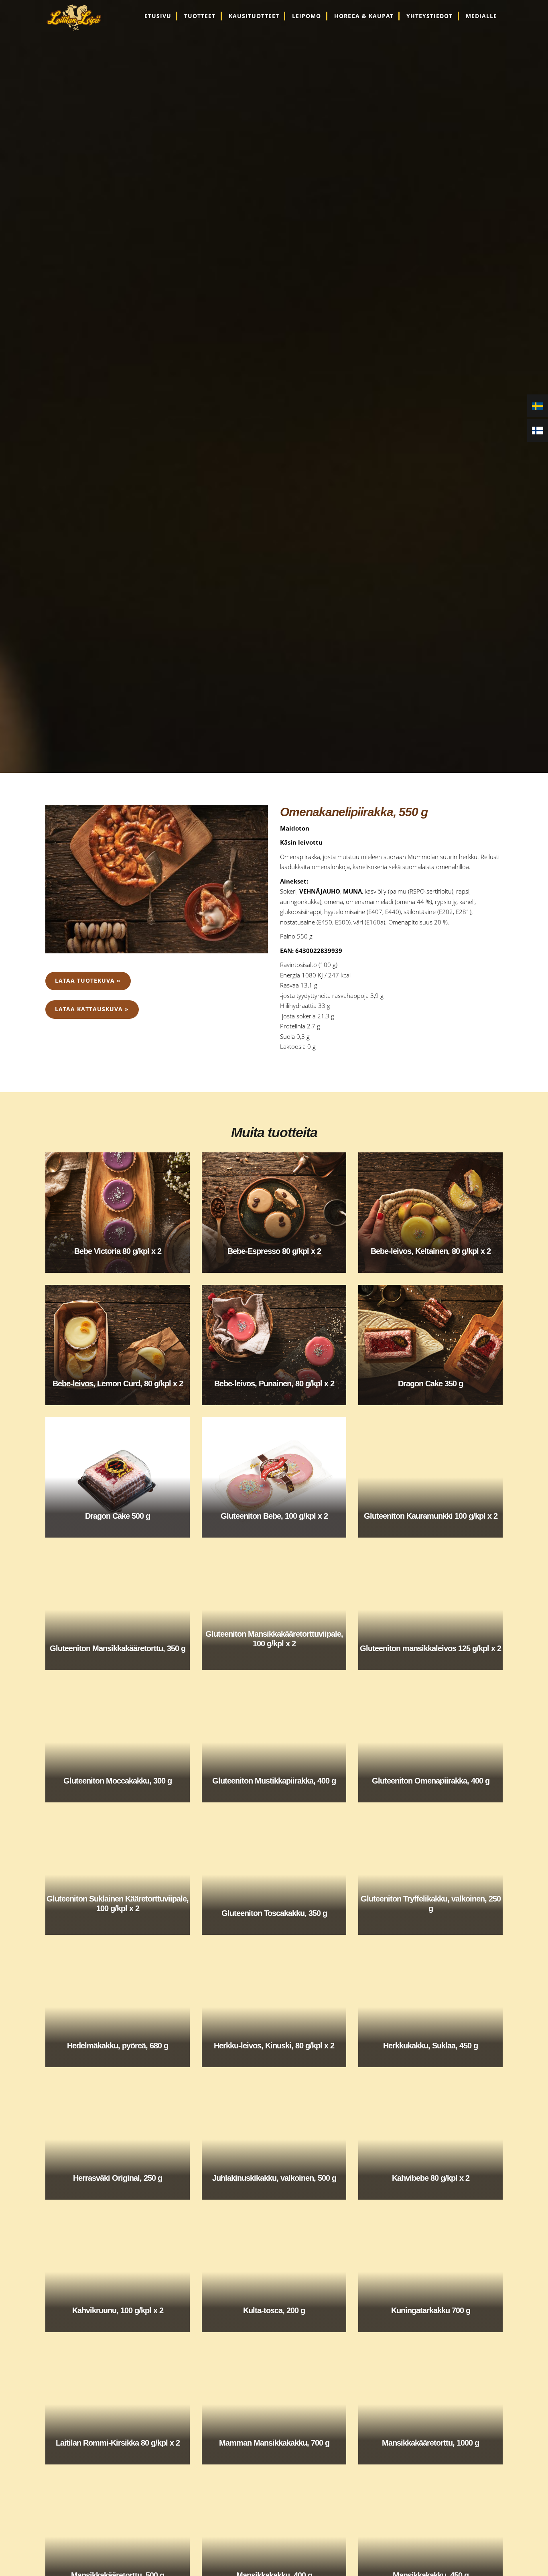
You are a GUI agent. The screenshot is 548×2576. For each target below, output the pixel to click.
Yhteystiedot (429, 16)
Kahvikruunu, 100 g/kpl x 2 (118, 2310)
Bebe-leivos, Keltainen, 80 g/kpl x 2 (431, 1251)
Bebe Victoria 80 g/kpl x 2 (118, 1251)
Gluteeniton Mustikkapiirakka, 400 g (274, 1781)
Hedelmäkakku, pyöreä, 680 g (118, 2046)
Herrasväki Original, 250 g (118, 2178)
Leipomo (306, 16)
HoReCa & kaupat (364, 16)
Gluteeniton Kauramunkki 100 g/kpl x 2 (431, 1516)
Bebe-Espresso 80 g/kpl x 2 (274, 1251)
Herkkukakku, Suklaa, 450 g (430, 2046)
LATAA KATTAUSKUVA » (92, 1009)
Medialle (481, 16)
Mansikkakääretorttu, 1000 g (430, 2443)
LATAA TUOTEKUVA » (88, 981)
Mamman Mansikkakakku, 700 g (274, 2443)
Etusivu (158, 16)
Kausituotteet (254, 16)
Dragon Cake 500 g (118, 1516)
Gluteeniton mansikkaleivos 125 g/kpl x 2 (430, 1648)
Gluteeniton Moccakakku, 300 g (118, 1781)
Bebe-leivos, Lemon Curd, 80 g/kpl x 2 (118, 1383)
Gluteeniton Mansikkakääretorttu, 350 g (118, 1648)
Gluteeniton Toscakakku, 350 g (274, 1913)
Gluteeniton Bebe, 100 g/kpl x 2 (274, 1516)
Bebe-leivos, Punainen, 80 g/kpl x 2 (274, 1383)
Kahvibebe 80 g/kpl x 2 (431, 2178)
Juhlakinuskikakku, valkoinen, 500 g (274, 2178)
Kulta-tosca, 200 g (274, 2310)
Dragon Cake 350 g (430, 1383)
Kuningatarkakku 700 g (431, 2310)
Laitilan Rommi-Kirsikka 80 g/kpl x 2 (118, 2443)
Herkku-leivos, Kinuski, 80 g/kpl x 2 (274, 2046)
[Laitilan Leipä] (78, 18)
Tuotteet (200, 16)
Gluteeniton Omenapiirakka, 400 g (431, 1781)
